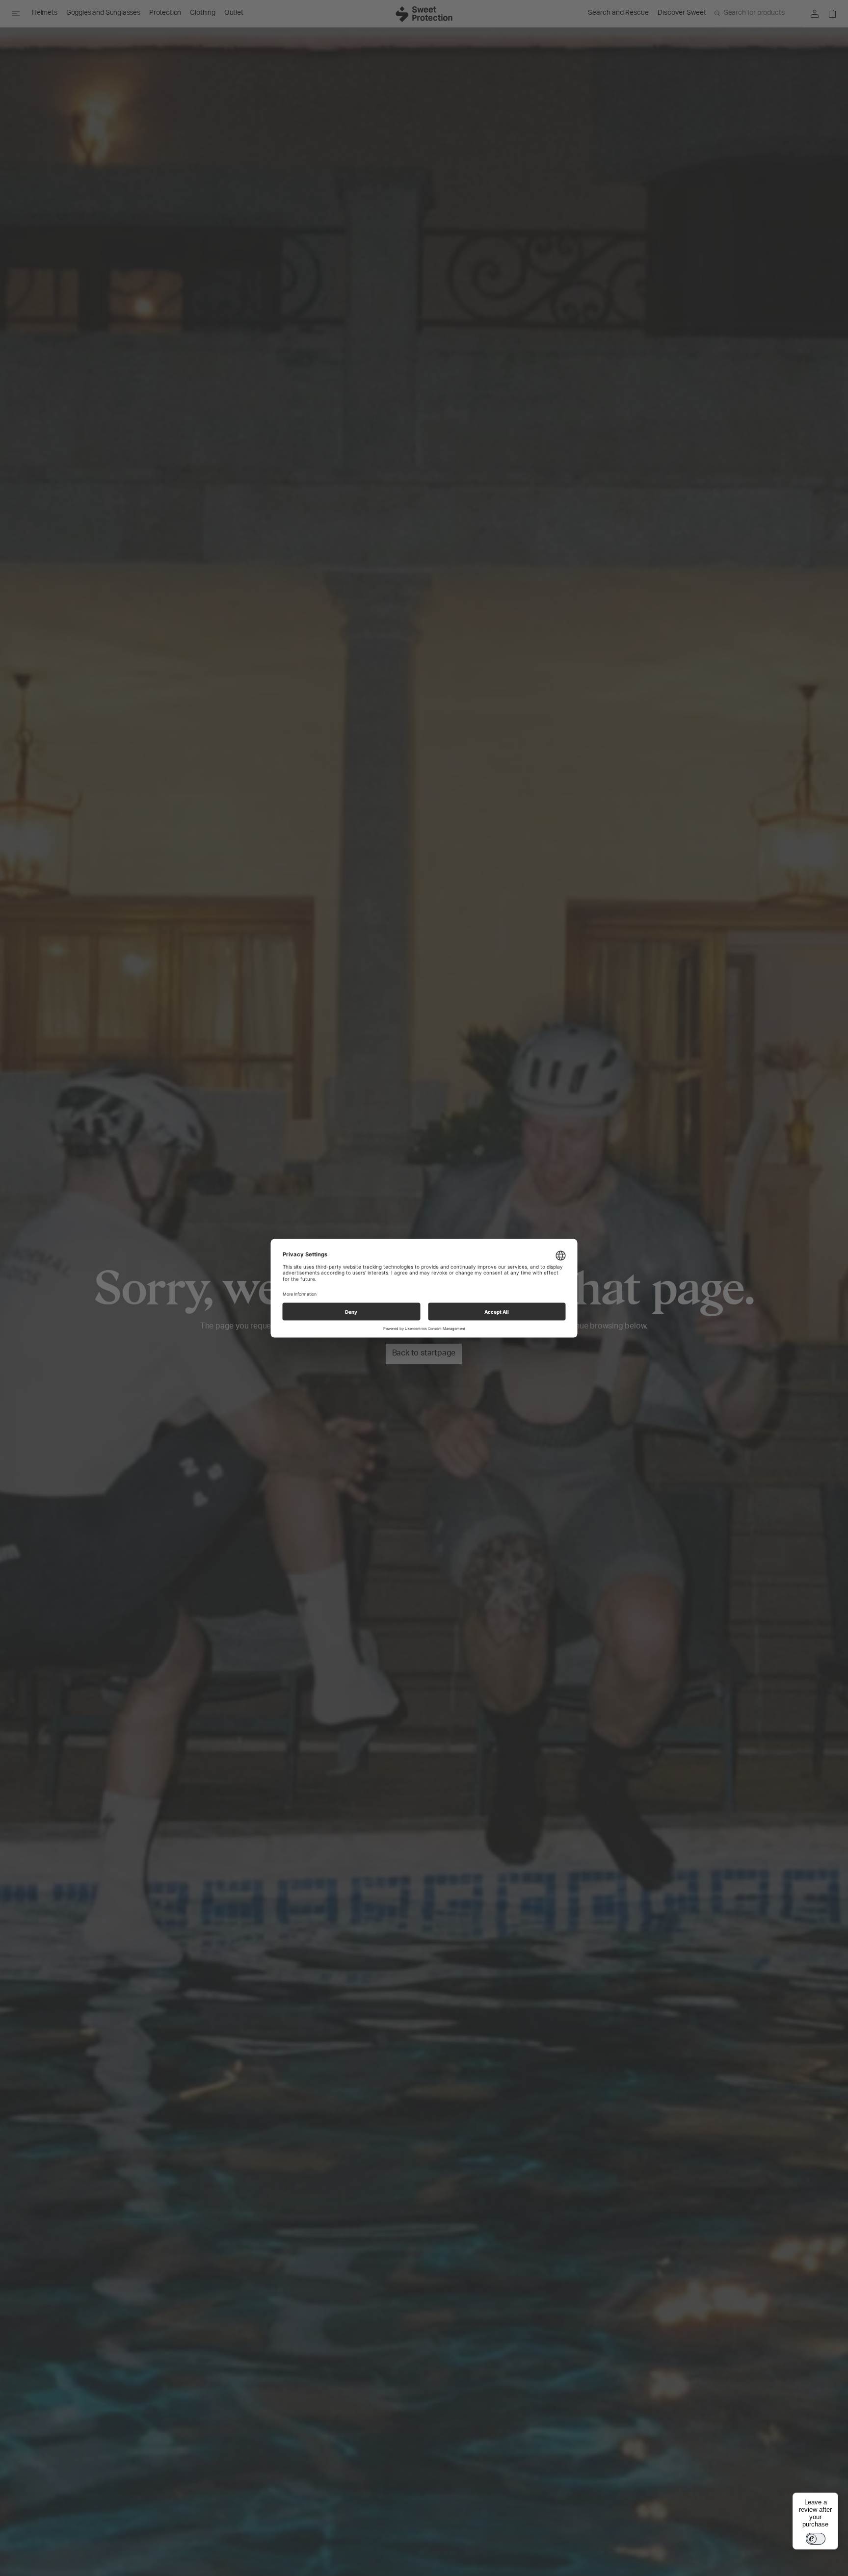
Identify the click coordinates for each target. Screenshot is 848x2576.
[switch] (816, 2539)
